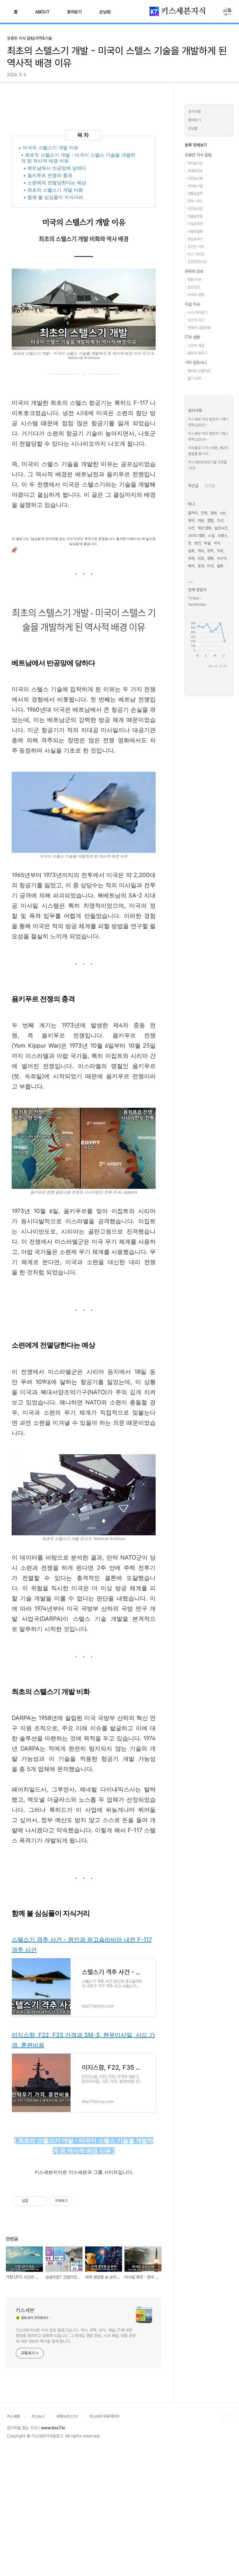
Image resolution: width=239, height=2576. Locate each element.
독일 (207, 543)
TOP (227, 2419)
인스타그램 (207, 673)
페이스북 (193, 673)
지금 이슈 (192, 304)
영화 (210, 558)
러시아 (222, 558)
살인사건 (221, 528)
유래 (191, 558)
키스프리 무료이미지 (104, 2416)
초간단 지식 (196, 247)
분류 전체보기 (196, 145)
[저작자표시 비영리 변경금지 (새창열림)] (80, 2201)
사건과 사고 (196, 320)
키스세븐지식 (182, 11)
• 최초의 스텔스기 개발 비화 (53, 190)
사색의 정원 (196, 295)
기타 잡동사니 (196, 363)
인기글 (210, 486)
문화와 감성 (194, 271)
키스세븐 (25, 2310)
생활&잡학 (195, 194)
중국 (201, 566)
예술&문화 (195, 216)
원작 (210, 551)
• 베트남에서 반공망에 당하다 (55, 168)
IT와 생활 (192, 337)
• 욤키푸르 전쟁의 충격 (48, 175)
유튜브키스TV (67, 2416)
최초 (201, 558)
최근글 (193, 486)
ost (223, 513)
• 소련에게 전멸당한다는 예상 (55, 183)
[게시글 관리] (41, 2201)
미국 (210, 566)
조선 (220, 520)
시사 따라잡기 (197, 313)
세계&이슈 (195, 171)
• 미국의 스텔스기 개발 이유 (49, 148)
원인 (198, 543)
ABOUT (42, 12)
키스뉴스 (38, 2416)
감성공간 (194, 287)
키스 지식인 (196, 254)
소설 (211, 536)
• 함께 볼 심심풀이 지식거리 (53, 197)
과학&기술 (195, 186)
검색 (214, 12)
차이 (217, 543)
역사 (201, 551)
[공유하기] (34, 2201)
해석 (191, 566)
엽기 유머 (194, 378)
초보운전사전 (197, 262)
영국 (191, 520)
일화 (220, 566)
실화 (191, 551)
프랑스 (223, 536)
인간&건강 (195, 209)
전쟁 (204, 513)
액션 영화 (204, 528)
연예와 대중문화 (199, 328)
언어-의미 (195, 201)
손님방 (105, 12)
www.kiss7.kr (53, 2428)
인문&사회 (195, 178)
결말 (210, 520)
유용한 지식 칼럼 (198, 155)
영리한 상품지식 (199, 371)
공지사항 (194, 112)
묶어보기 (74, 12)
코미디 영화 (196, 536)
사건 (191, 528)
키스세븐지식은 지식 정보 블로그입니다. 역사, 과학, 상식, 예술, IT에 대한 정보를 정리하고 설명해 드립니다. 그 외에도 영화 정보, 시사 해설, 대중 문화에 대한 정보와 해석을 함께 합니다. (76, 2336)
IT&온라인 (195, 224)
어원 (201, 520)
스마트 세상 (196, 345)
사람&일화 (195, 231)
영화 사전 (194, 280)
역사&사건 (195, 163)
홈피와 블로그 (197, 353)
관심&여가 (195, 239)
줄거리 (193, 513)
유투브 (220, 673)
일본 (214, 513)
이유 (220, 551)
